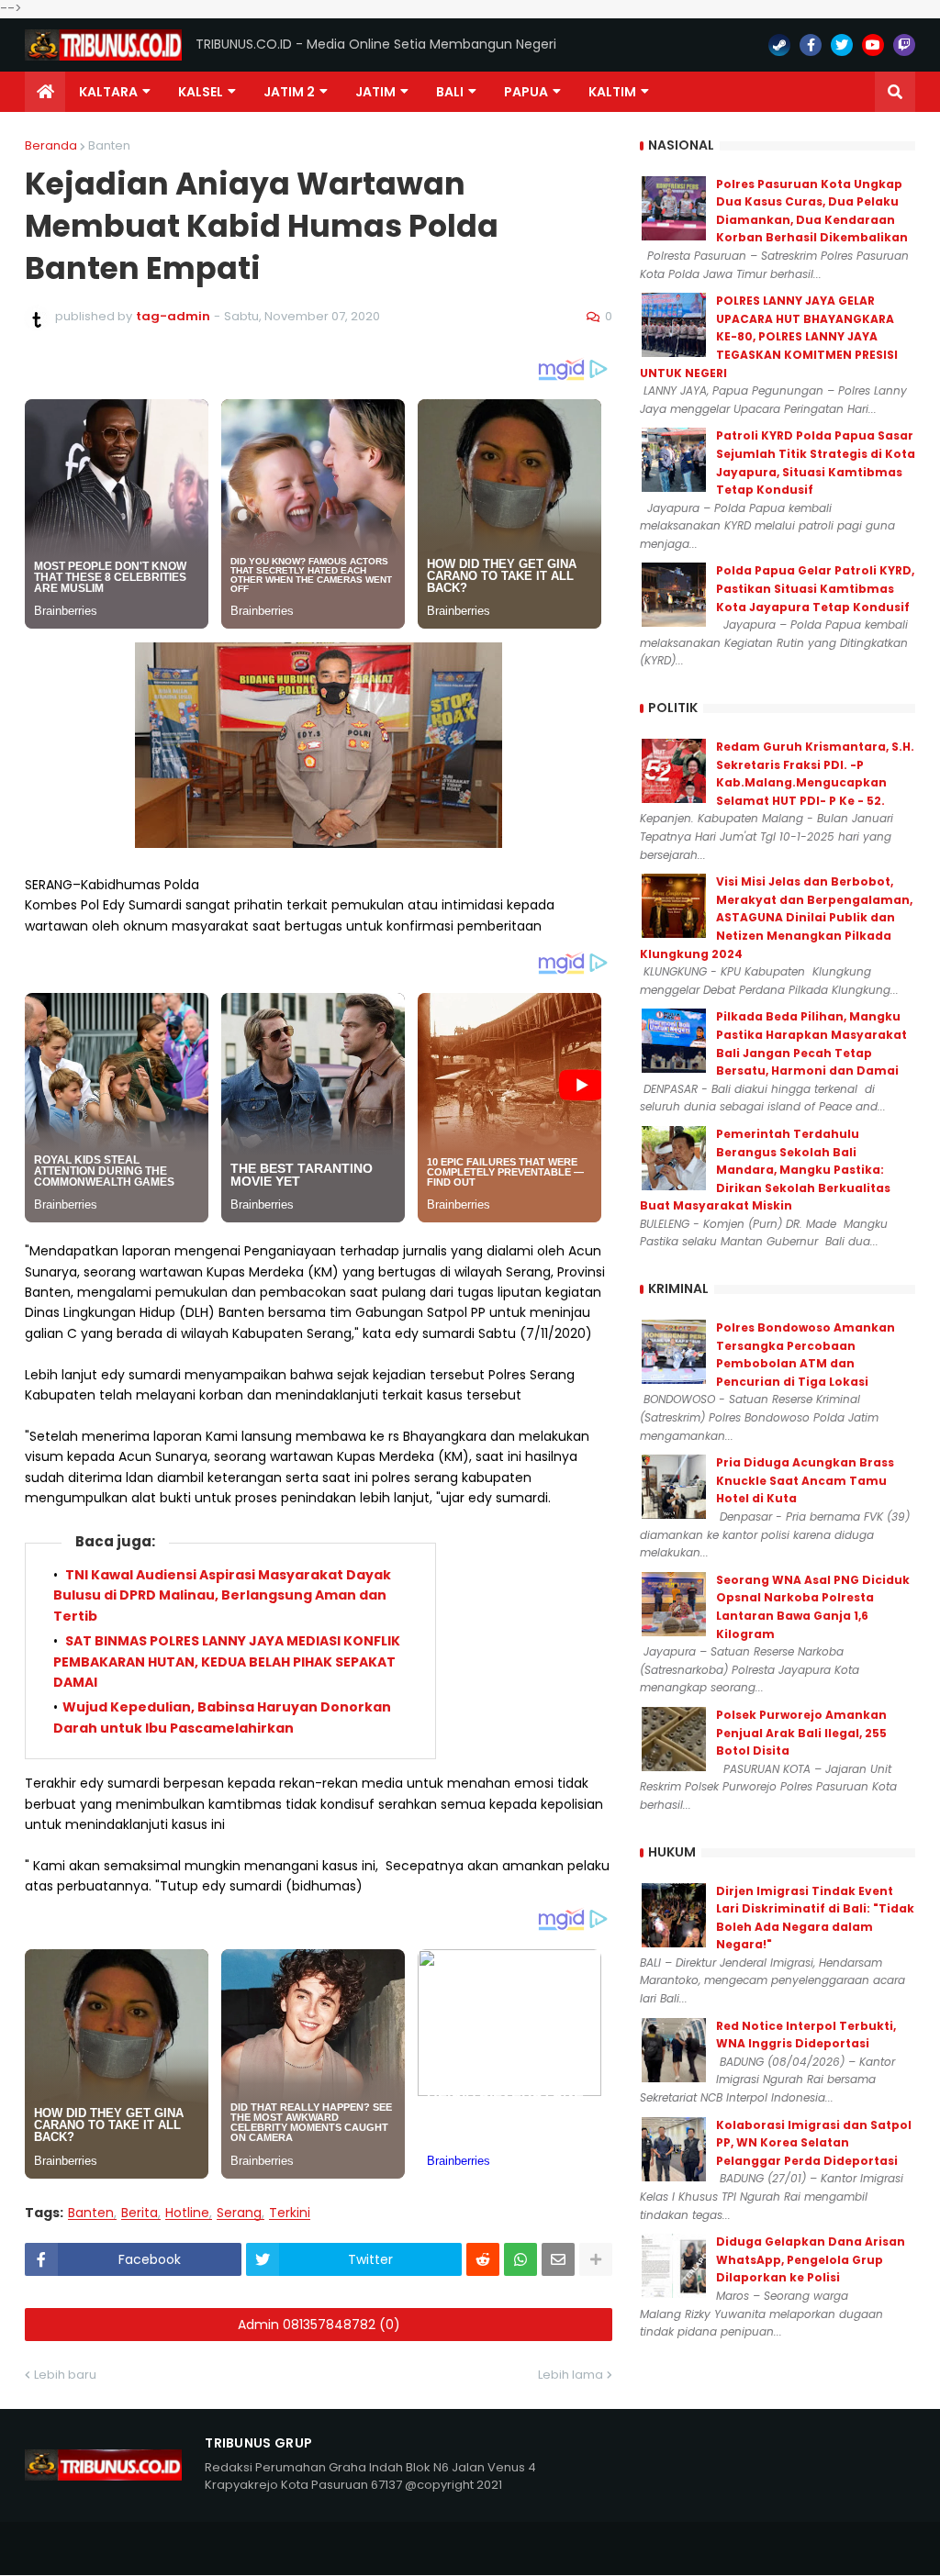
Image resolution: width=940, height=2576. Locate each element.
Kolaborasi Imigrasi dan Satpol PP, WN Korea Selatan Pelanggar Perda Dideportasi (814, 2143)
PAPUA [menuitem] (526, 92)
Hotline (187, 2213)
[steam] (779, 45)
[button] (895, 92)
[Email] (558, 2259)
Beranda (51, 145)
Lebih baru (65, 2375)
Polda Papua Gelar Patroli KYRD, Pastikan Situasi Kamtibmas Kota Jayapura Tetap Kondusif (815, 588)
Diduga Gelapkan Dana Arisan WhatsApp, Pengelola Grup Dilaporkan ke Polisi (811, 2259)
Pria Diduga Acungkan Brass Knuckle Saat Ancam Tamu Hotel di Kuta (805, 1480)
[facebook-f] (811, 45)
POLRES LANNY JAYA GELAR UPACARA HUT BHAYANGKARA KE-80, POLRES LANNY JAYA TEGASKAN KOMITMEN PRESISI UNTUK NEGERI (769, 336)
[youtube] (873, 45)
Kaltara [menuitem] (108, 92)
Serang (239, 2213)
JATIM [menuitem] (375, 92)
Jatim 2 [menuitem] (289, 92)
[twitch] (904, 45)
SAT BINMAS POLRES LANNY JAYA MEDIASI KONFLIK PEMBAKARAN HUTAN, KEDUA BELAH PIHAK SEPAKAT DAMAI (227, 1662)
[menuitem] (45, 92)
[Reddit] (483, 2259)
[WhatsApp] (520, 2259)
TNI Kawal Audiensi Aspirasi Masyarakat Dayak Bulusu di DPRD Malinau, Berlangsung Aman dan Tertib (222, 1595)
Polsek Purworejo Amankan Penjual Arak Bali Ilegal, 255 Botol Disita (801, 1733)
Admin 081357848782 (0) (319, 2325)
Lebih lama (571, 2375)
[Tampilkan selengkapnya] (596, 2259)
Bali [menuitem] (450, 92)
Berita (140, 2213)
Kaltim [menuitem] (612, 92)
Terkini (290, 2213)
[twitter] (842, 45)
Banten (109, 145)
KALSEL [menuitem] (201, 92)
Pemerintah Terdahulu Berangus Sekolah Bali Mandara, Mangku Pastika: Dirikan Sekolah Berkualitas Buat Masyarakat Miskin (765, 1170)
